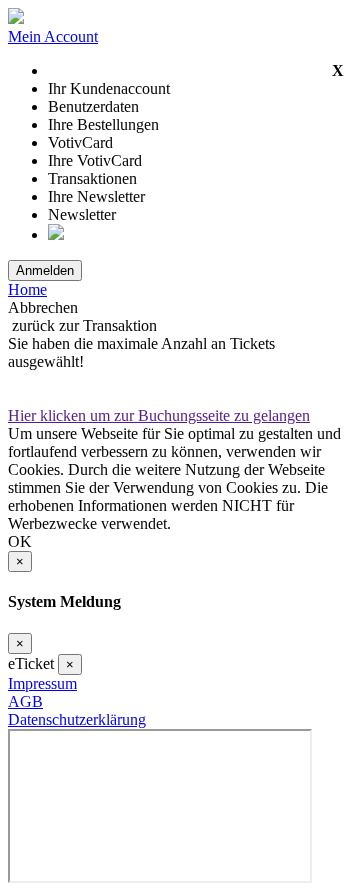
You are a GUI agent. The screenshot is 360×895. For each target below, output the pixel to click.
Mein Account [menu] (53, 36)
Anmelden (45, 270)
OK (20, 541)
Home (27, 289)
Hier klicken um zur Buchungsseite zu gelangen (159, 415)
